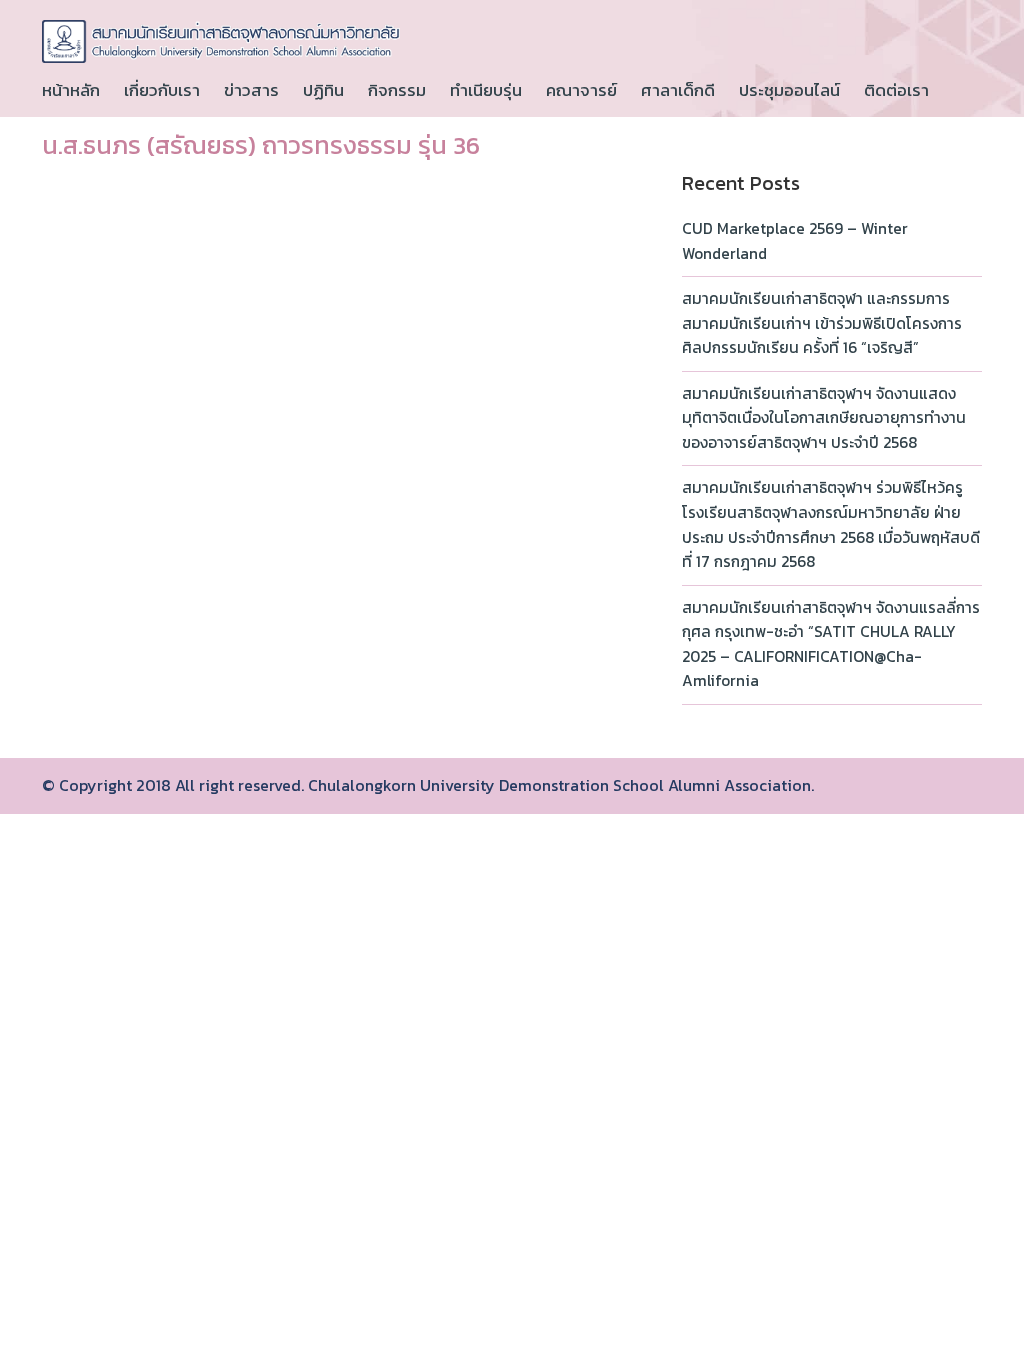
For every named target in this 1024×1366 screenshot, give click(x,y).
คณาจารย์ (581, 90)
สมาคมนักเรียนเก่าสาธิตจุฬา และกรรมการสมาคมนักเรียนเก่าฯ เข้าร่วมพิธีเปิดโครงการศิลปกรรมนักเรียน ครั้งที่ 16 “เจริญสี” (822, 323)
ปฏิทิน (323, 90)
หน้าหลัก (71, 90)
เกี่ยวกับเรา (162, 90)
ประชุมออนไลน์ (789, 90)
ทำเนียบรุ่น (486, 90)
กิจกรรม (397, 90)
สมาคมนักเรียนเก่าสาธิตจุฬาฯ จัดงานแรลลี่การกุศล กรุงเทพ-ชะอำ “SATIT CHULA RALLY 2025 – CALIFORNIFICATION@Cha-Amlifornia (831, 644)
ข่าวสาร (251, 90)
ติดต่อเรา (896, 90)
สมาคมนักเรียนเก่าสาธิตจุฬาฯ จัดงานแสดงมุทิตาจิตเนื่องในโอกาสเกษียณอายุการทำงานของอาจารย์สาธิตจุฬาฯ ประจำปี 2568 (824, 418)
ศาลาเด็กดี (678, 90)
